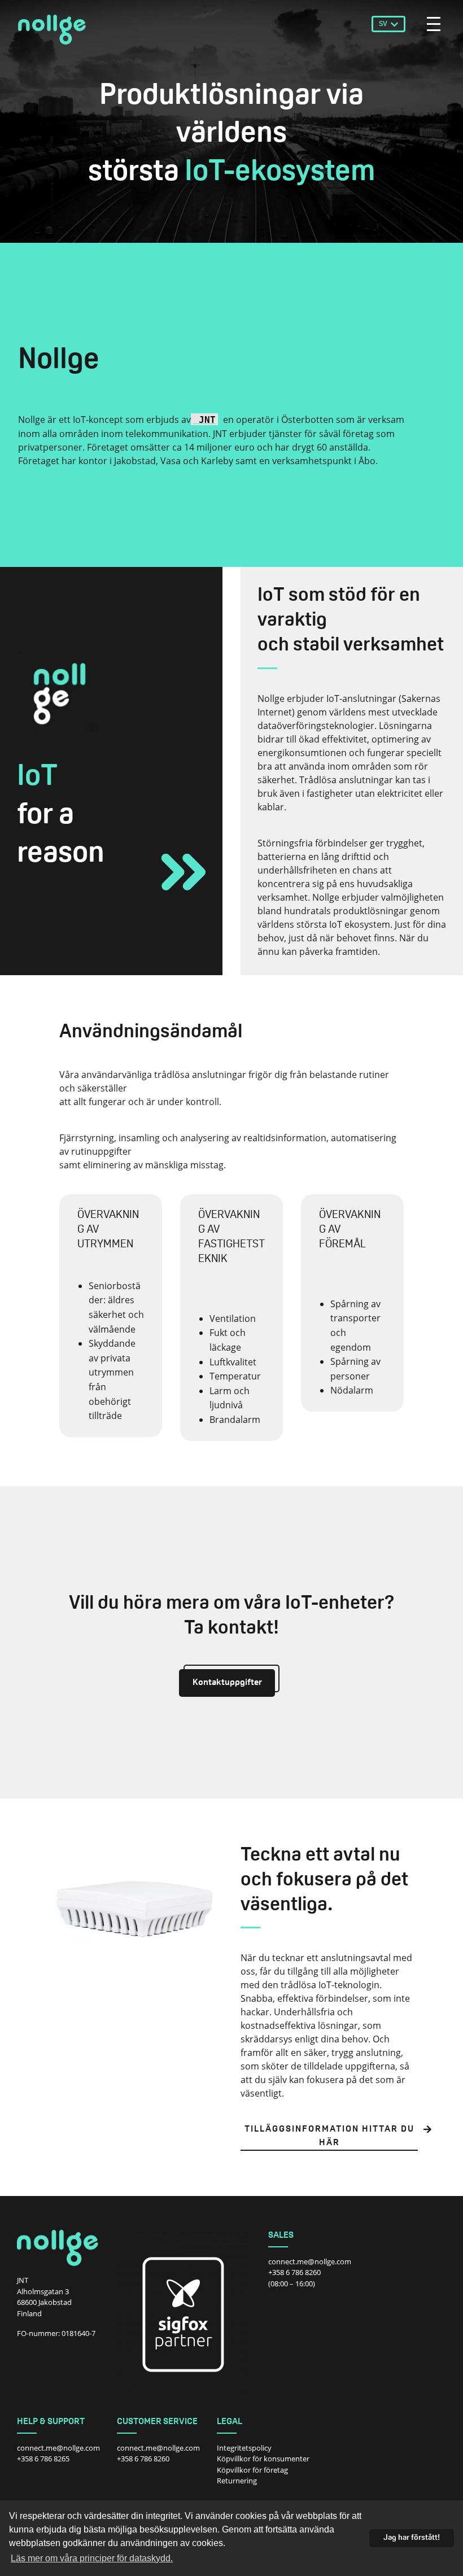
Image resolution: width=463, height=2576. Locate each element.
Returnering (237, 2481)
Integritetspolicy (244, 2448)
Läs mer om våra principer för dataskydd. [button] (92, 2558)
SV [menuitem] (383, 24)
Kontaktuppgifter (227, 1683)
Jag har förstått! (412, 2538)
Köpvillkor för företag (252, 2470)
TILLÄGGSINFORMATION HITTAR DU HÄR (329, 2136)
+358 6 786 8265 (43, 2459)
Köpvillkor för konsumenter (263, 2459)
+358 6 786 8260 (294, 2272)
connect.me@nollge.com (310, 2261)
